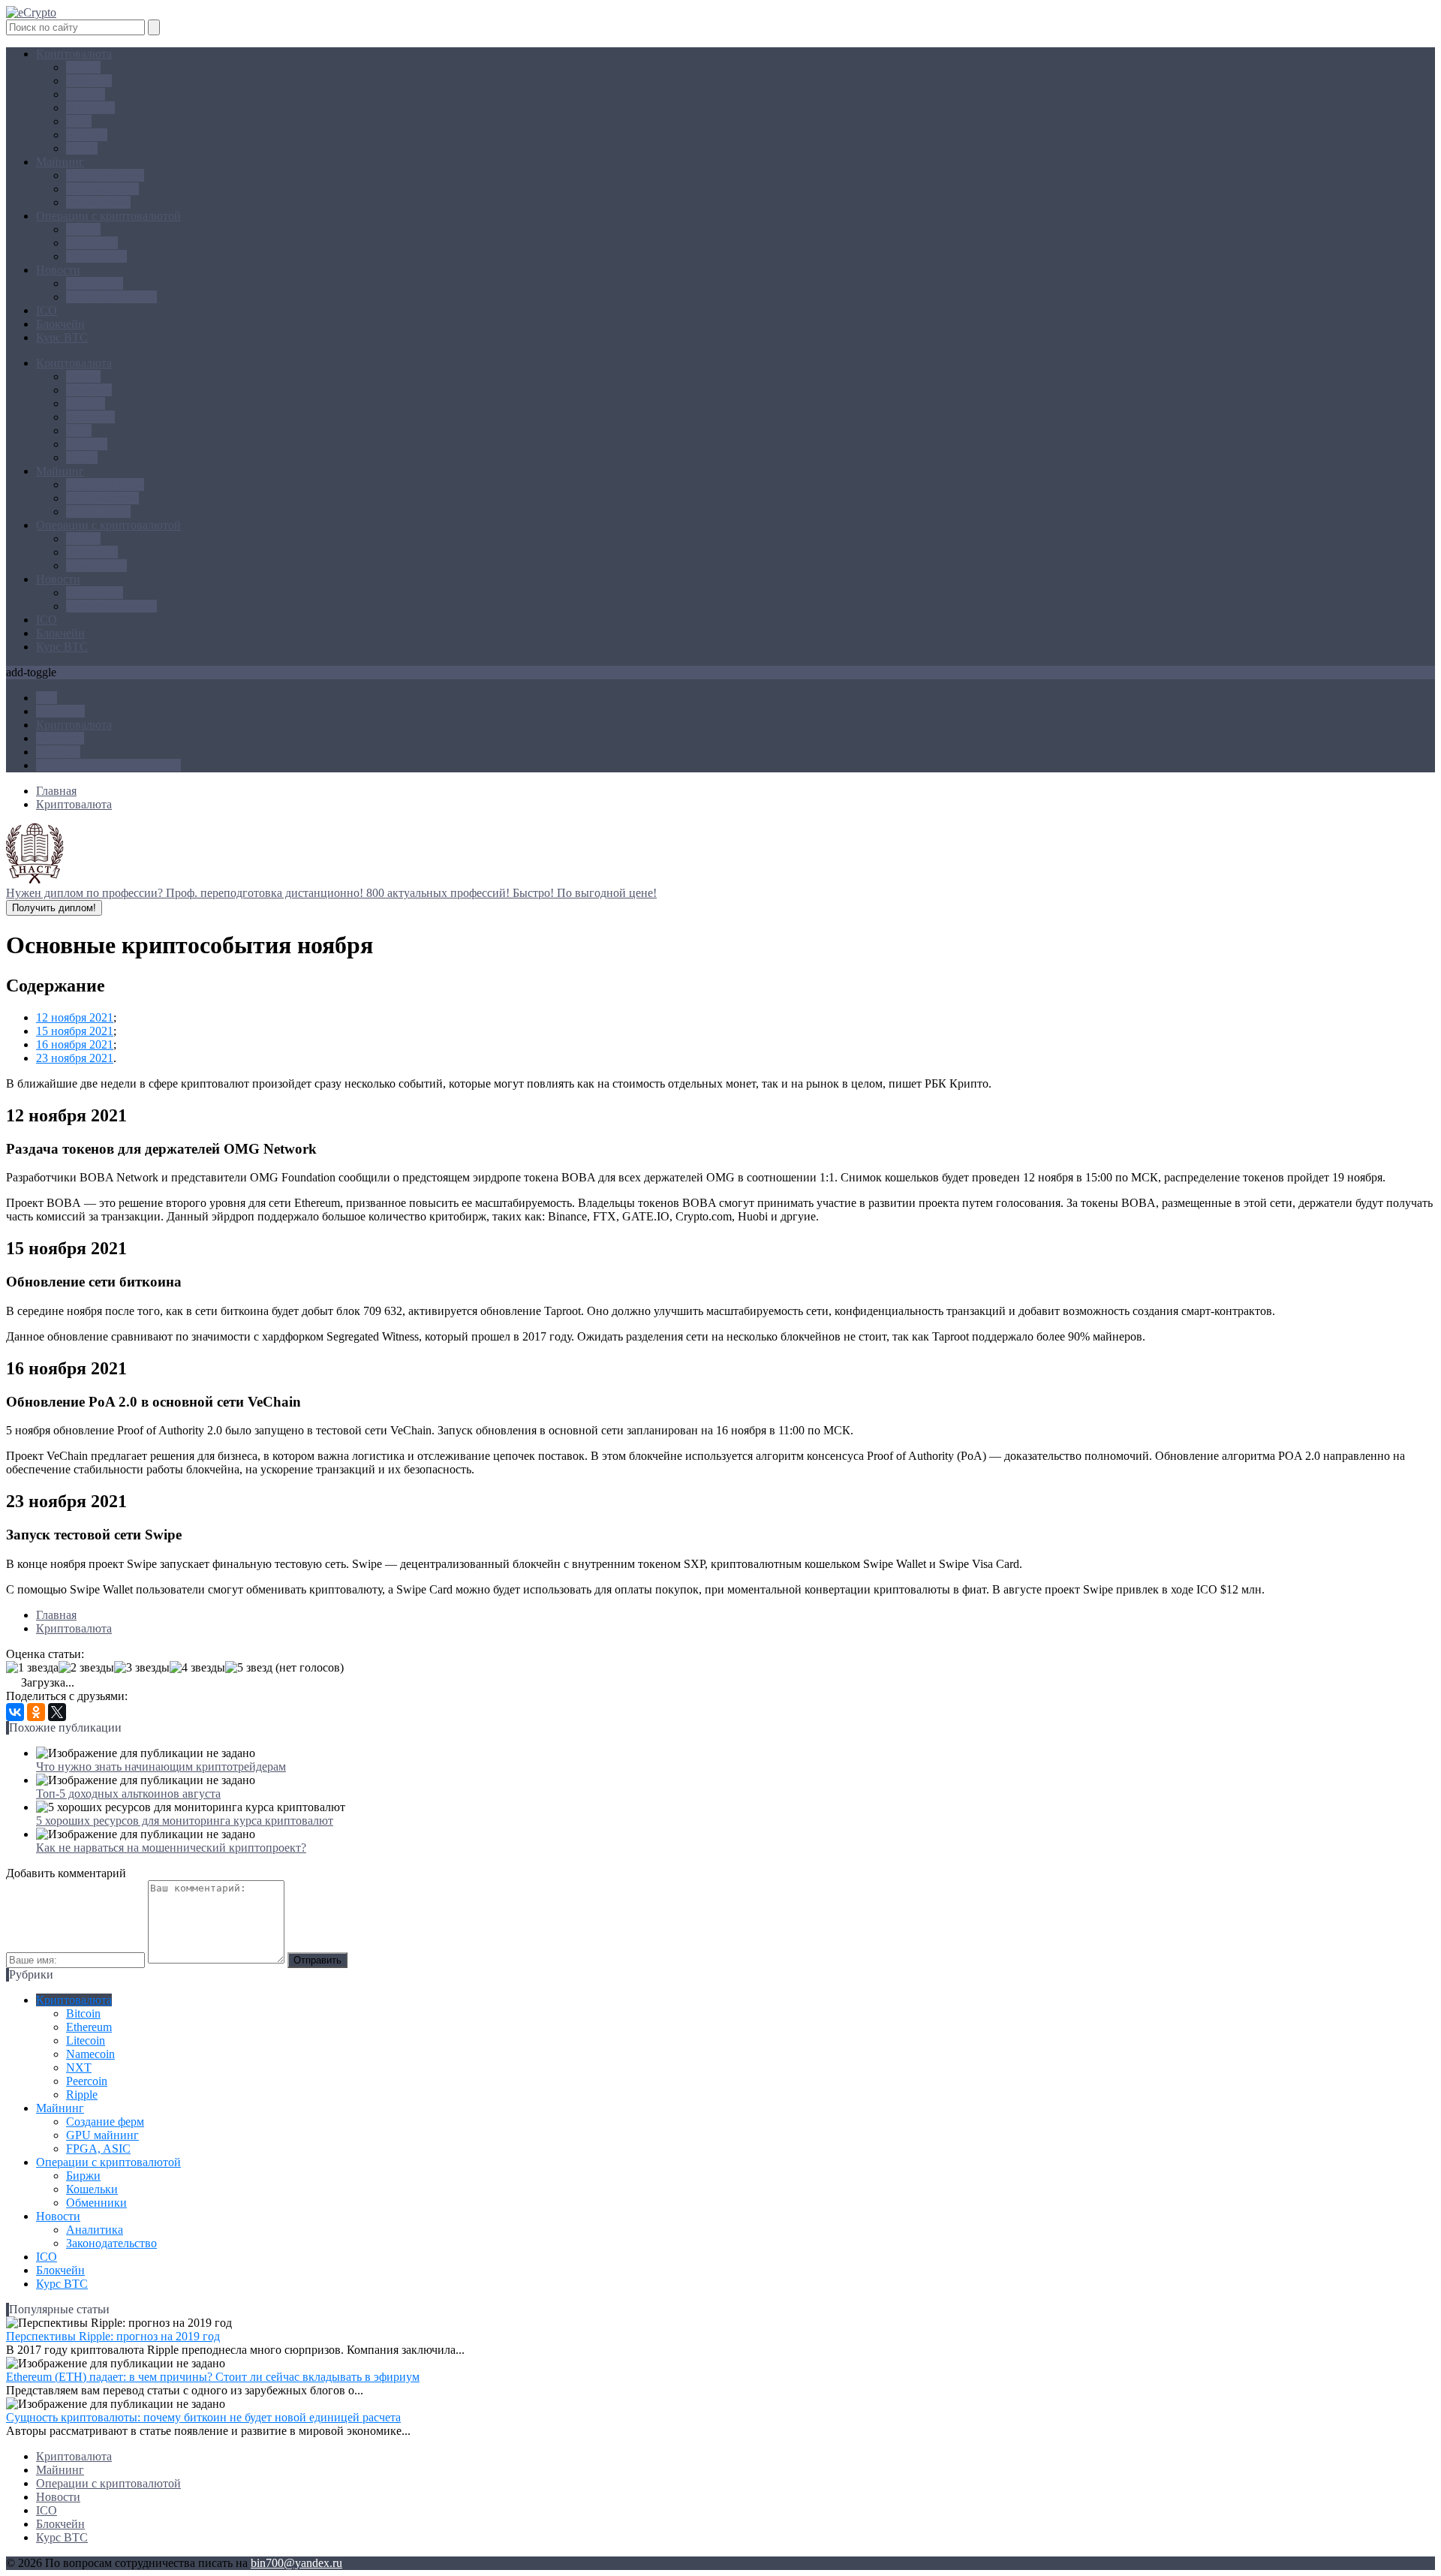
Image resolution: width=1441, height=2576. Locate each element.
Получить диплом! (54, 908)
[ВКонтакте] (15, 1712)
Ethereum (89, 81)
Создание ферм (105, 175)
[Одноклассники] (36, 1712)
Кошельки (92, 243)
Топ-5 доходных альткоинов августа (128, 1794)
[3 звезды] (142, 1668)
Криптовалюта (74, 54)
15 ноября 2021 (75, 1031)
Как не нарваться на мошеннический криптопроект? (171, 1848)
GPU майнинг (102, 189)
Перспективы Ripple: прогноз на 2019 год (113, 2336)
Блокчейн (60, 324)
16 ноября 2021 (75, 1044)
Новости (58, 270)
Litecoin (86, 94)
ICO (47, 310)
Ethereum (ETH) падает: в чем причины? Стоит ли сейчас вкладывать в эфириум (213, 2377)
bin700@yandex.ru (296, 2563)
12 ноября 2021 (75, 1017)
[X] (57, 1712)
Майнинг (60, 162)
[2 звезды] (86, 1668)
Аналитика (95, 283)
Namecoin (90, 108)
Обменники (96, 256)
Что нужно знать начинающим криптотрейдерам (161, 1766)
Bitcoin (83, 67)
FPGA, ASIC (98, 202)
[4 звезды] (197, 1668)
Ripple (82, 148)
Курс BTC (62, 337)
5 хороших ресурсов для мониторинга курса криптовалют (185, 1821)
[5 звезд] (249, 1668)
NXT (79, 121)
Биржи (83, 229)
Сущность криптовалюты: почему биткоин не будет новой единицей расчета (203, 2417)
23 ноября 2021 (75, 1058)
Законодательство (111, 297)
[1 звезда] (32, 1668)
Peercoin (87, 135)
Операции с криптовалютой (108, 216)
